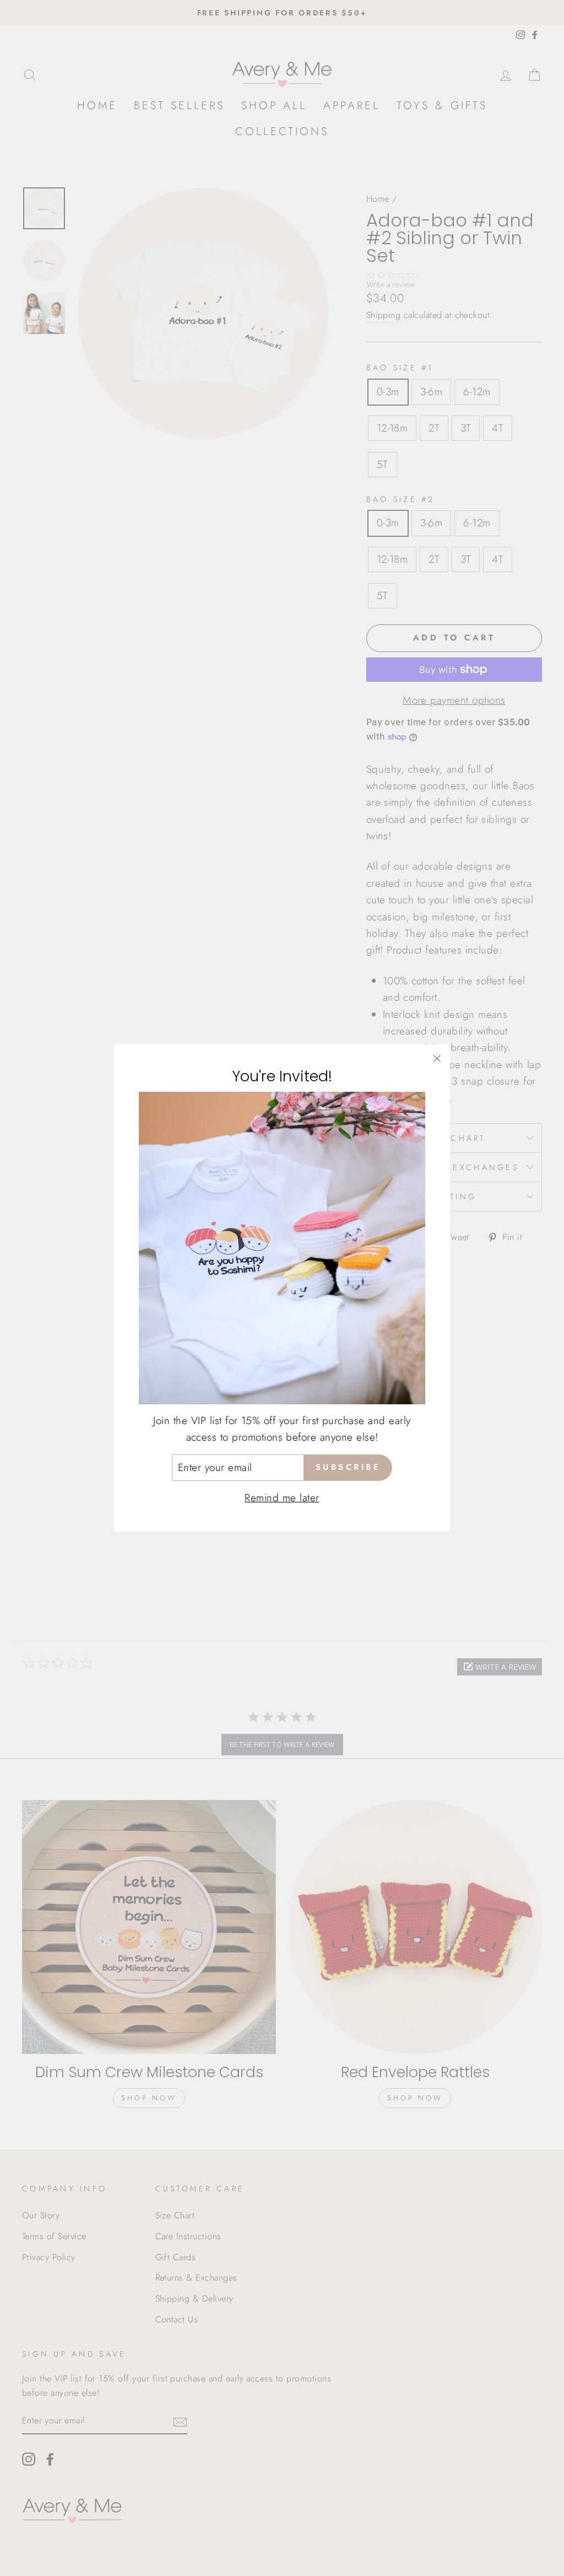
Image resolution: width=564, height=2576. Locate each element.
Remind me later (282, 1498)
